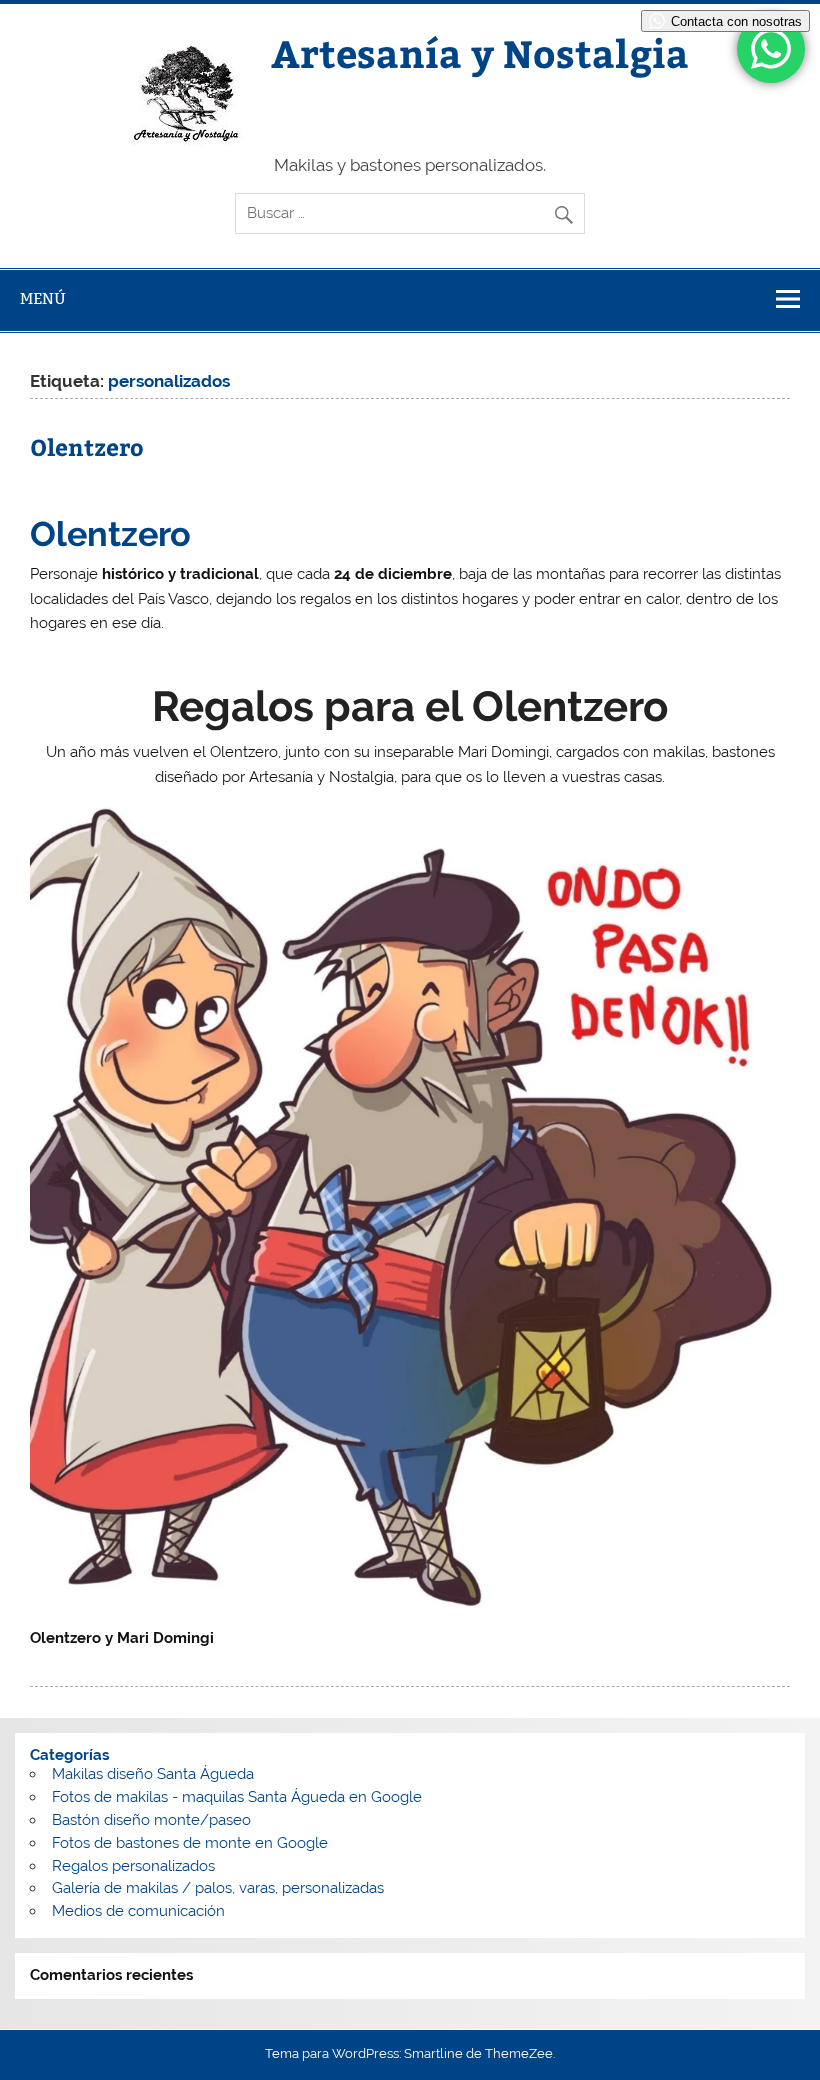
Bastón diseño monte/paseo (151, 1820)
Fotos (71, 1843)
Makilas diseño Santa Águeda (153, 1774)
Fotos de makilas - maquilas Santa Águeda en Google (237, 1797)
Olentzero (87, 446)
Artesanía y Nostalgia (480, 52)
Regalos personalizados (133, 1866)
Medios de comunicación (138, 1911)
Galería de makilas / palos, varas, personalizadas (218, 1888)
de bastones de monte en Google (211, 1843)
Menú (43, 298)
